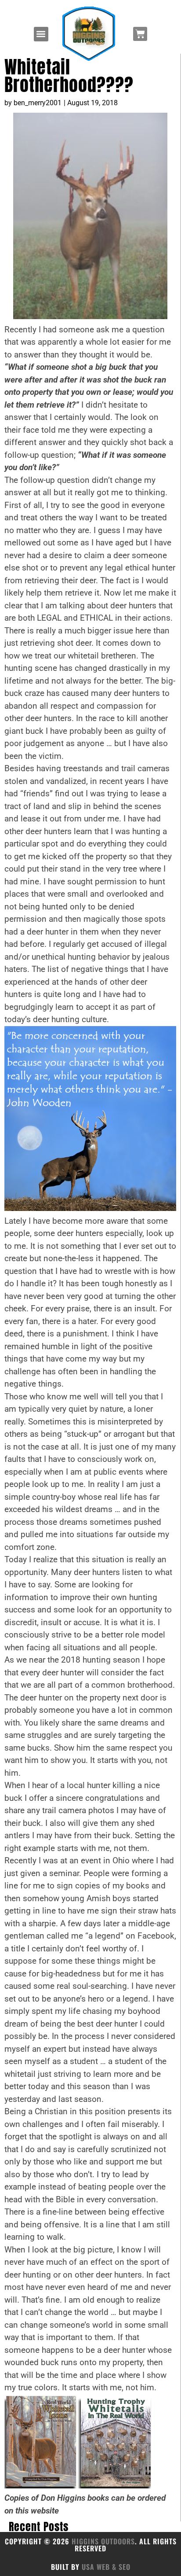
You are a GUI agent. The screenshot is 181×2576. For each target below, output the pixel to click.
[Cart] (140, 34)
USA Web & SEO (106, 2567)
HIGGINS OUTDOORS (103, 2541)
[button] (41, 34)
